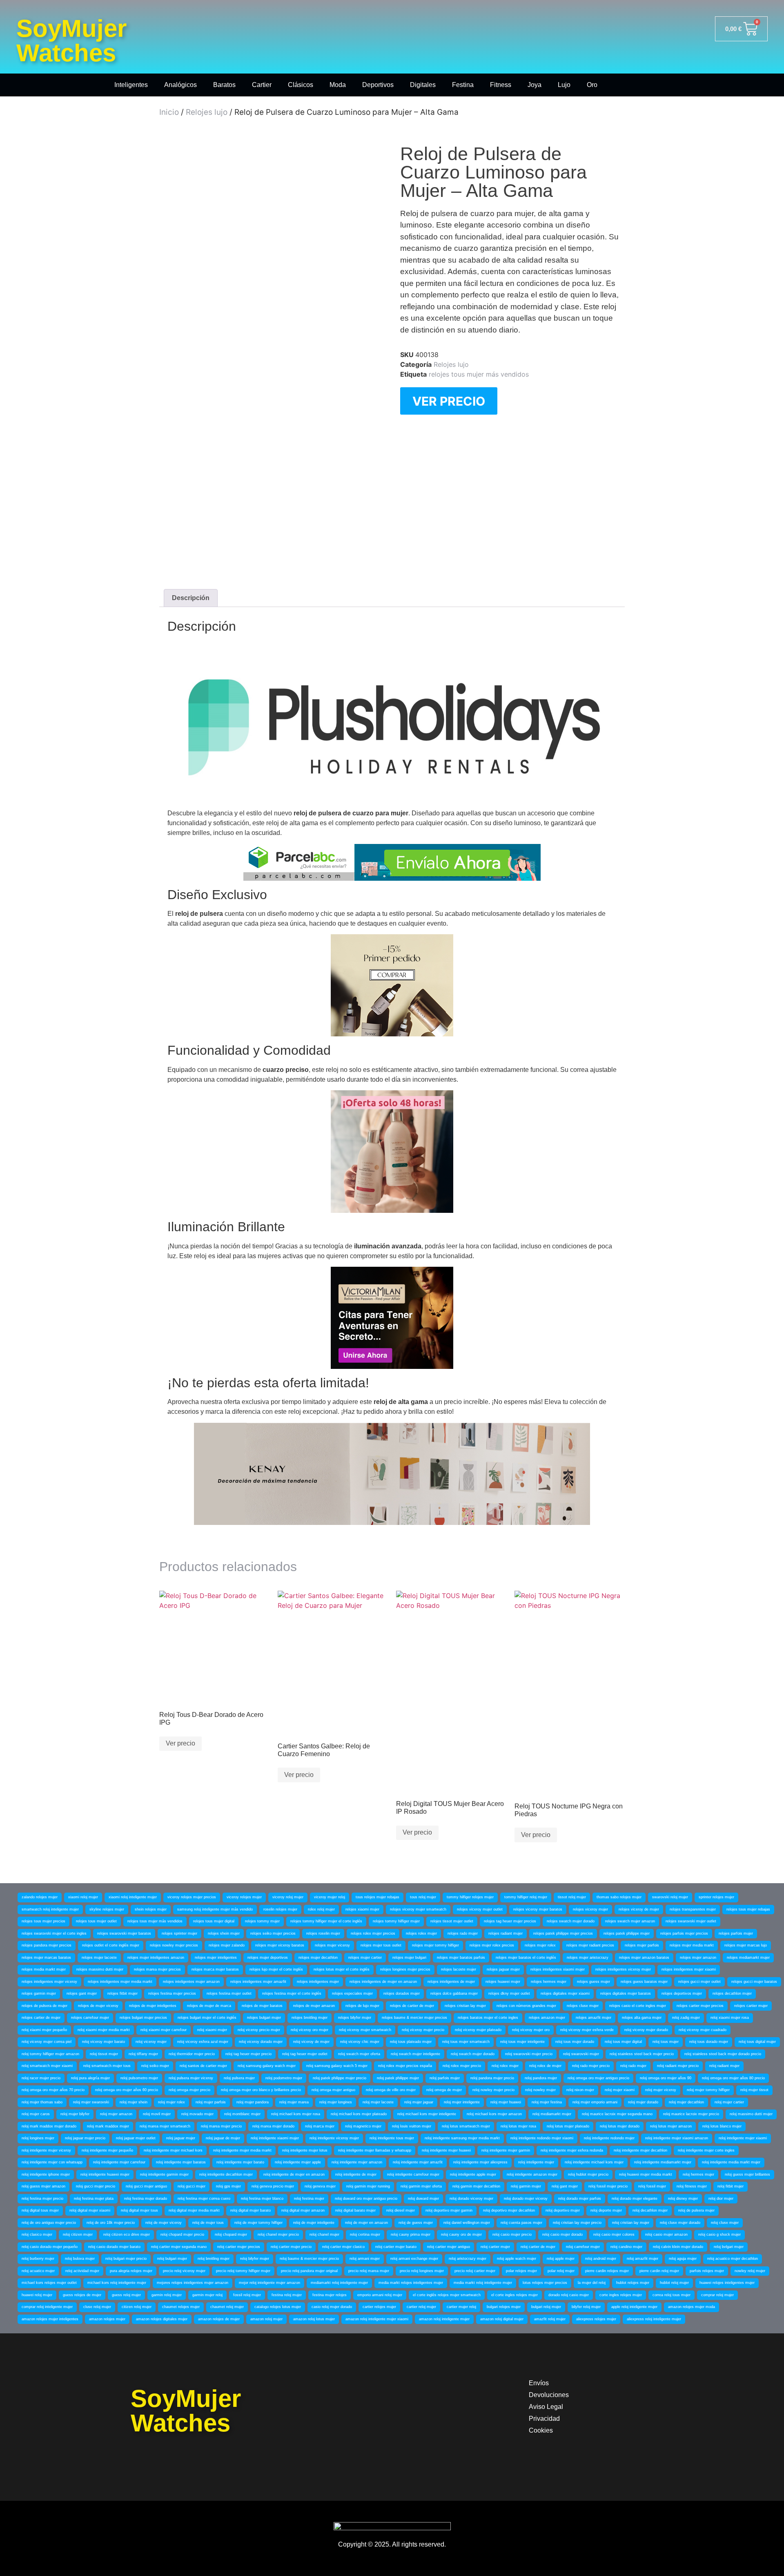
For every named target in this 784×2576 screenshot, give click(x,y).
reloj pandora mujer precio (492, 2078)
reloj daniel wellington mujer (467, 2223)
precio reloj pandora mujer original (309, 2271)
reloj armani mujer (365, 2259)
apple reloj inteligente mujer (634, 2307)
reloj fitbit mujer (731, 2186)
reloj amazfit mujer (643, 2259)
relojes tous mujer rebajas (748, 1909)
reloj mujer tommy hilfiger (708, 2090)
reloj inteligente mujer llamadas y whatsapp (375, 2150)
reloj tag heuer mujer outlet (305, 2054)
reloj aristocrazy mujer (468, 2259)
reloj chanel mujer (324, 2234)
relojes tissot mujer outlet (452, 1921)
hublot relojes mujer (633, 2283)
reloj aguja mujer (683, 2259)
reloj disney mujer (683, 2199)
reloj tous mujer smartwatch (466, 2042)
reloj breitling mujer (214, 2259)
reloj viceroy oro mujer (310, 2030)
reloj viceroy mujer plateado (478, 2030)
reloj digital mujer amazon (303, 2210)
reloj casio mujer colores (614, 2234)
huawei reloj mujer (37, 2295)
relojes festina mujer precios (172, 1993)
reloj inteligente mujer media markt (242, 2150)
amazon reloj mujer (266, 2319)
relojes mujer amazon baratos (644, 1958)
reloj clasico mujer (37, 2234)
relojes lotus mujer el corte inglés (342, 1969)
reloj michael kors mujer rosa (296, 2114)
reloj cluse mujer (725, 2223)
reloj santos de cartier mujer (203, 2066)
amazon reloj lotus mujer (314, 2319)
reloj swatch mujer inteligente (415, 2054)
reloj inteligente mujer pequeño (107, 2150)
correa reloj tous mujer (672, 2295)
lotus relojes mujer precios (545, 2283)
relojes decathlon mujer (732, 1993)
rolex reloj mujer (321, 1909)
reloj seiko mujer (155, 2066)
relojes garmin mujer (39, 1993)
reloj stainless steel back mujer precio (642, 2054)
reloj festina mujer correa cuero (204, 2199)
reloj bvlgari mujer (729, 2247)
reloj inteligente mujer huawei (446, 2150)
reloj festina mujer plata (94, 2199)
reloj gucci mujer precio (96, 2186)
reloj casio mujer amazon (666, 2234)
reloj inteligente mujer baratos (181, 2162)
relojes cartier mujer (751, 2006)
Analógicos (180, 85)
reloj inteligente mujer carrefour (119, 2162)
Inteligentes (131, 85)
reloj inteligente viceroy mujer (334, 2138)
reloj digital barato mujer (355, 2210)
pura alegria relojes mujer (131, 2271)
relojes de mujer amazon (314, 2006)
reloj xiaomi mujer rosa (730, 2018)
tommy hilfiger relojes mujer (470, 1897)
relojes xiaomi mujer (362, 1909)
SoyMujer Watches (71, 41)
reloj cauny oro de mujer (461, 2234)
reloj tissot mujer (104, 2054)
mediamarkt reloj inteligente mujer (339, 2283)
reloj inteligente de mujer (356, 2174)
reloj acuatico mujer (38, 2271)
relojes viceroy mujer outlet (480, 1909)
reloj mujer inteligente (462, 2102)
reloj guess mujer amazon (43, 2186)
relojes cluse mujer (583, 2006)
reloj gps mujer (228, 2186)
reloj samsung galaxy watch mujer (267, 2066)
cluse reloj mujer (97, 2307)
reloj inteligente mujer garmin (506, 2150)
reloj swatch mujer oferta (359, 2054)
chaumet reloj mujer (227, 2307)
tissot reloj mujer (572, 1897)
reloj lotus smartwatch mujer (466, 2126)
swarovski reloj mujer (670, 1897)
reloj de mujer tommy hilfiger (258, 2223)
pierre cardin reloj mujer (659, 2271)
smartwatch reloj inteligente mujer (50, 1909)
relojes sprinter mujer (179, 1933)
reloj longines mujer (38, 2138)
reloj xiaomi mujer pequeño (44, 2030)
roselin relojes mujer (280, 1909)
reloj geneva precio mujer (273, 2186)
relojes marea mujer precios (157, 1969)
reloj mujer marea (294, 2102)
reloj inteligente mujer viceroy (46, 2150)
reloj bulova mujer (80, 2259)
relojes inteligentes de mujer (451, 1982)
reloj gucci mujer (192, 2186)
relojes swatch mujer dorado (571, 1921)
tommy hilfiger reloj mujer (526, 1897)
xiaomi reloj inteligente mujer (133, 1897)
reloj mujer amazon (116, 2114)
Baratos (224, 85)
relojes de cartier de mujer (412, 2006)
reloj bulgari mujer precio (126, 2259)
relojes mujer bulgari (409, 1958)
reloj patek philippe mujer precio (340, 2078)
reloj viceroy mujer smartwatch (365, 2030)
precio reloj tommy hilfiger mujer (243, 2271)
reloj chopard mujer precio (182, 2234)
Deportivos (378, 85)
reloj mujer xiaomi (620, 2090)
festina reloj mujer (287, 2295)
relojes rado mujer (463, 1933)
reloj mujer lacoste (378, 2102)
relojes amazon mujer (547, 2018)
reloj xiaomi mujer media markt (104, 2030)
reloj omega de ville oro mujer (391, 2090)
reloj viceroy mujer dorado (646, 2030)
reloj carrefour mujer (583, 2247)
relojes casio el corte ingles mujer (638, 2006)
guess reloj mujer (126, 2295)
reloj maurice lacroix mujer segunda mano (617, 2114)
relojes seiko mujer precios (273, 1933)
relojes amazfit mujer (594, 2018)
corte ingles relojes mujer (621, 2295)
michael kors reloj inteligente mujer (117, 2283)
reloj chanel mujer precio (278, 2234)
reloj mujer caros (36, 2114)
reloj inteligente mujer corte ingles (706, 2150)
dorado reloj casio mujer (569, 2295)
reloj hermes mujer (698, 2174)
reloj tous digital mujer (757, 2042)
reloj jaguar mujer (181, 2138)
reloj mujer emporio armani (595, 2102)
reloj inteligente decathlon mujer (226, 2174)
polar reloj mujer (561, 2271)
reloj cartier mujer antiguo (449, 2247)
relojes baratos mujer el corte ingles (488, 2018)
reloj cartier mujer (495, 2247)
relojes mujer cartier (365, 1958)
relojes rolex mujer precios (373, 1933)
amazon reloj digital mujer (502, 2319)
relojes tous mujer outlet (96, 1921)
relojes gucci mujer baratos (754, 1982)
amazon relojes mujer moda (692, 2307)
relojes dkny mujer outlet (509, 1993)
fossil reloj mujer (247, 2295)
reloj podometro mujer (284, 2078)
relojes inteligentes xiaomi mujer (558, 1969)
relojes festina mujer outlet (229, 1993)
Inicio (169, 112)
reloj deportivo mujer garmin (449, 2210)
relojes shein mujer (224, 1933)
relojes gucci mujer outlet (699, 1982)
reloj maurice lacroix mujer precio (691, 2114)
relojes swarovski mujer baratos (124, 1933)
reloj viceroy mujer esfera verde (587, 2030)
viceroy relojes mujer (244, 1897)
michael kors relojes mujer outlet (49, 2283)
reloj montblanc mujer (242, 2114)
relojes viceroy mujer (590, 1909)
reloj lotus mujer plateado (568, 2126)
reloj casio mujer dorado (562, 2234)
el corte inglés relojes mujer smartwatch (447, 2295)
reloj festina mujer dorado (146, 2199)
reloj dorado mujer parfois (580, 2199)
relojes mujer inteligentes (216, 1958)
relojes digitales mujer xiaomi (565, 1993)
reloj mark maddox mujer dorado (49, 2126)
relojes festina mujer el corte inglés (292, 1993)
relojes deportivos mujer (682, 1993)
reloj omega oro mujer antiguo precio (598, 2078)
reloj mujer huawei (506, 2102)
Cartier (262, 85)
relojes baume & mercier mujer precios (414, 2018)
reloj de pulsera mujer (696, 2210)
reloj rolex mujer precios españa (405, 2066)
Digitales (423, 85)
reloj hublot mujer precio (588, 2174)
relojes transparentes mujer (693, 1909)
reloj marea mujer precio (221, 2126)
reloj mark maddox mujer (108, 2126)
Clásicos (301, 85)
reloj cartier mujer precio (291, 2247)
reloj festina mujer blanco (262, 2199)
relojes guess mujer (594, 1982)
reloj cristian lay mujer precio (577, 2223)
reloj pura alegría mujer (90, 2078)
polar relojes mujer (521, 2271)
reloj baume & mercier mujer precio (309, 2259)
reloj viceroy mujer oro (531, 2030)
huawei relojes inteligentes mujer (727, 2283)
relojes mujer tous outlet (381, 1945)
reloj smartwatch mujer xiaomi (47, 2066)
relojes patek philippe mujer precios (563, 1933)
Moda (338, 85)
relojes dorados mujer (402, 1993)
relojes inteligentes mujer (318, 1982)
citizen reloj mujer (137, 2307)
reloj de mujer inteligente (314, 2223)
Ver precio (180, 1743)
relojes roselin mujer (323, 1933)
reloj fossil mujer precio (608, 2186)
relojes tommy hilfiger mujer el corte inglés (326, 1921)
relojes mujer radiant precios (590, 1945)
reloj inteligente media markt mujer (731, 2162)
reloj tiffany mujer (143, 2054)
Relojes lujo (207, 112)
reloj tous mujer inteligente (522, 2042)
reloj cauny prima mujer (411, 2234)
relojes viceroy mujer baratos (538, 1909)
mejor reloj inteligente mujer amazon (269, 2283)
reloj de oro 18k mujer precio (111, 2223)
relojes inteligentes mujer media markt (120, 1982)
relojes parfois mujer (736, 1933)
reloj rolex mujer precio (462, 2066)
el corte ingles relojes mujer (514, 2295)
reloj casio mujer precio (512, 2234)
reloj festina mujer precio (42, 2199)
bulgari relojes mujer (504, 2307)
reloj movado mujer (197, 2114)
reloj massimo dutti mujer (751, 2114)
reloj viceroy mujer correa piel (47, 2042)
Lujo (564, 85)
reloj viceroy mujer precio (423, 2030)
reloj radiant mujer (724, 2066)
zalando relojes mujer (40, 1897)
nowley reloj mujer (750, 2271)
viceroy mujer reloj (330, 1897)
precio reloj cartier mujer (475, 2271)
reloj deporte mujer (606, 2210)
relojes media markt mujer (44, 1969)
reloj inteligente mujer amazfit (418, 2162)
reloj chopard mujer (231, 2234)
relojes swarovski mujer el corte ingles (54, 1933)
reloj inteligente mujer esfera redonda (572, 2150)
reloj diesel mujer (401, 2210)
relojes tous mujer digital (214, 1921)
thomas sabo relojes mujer (619, 1897)
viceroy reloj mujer (288, 1897)
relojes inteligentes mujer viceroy (49, 1982)
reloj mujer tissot (754, 2090)
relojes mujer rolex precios (492, 1945)
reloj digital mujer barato (251, 2210)
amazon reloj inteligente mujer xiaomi (377, 2319)
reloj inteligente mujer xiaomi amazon (677, 2138)
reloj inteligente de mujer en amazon (294, 2174)
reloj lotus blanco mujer (722, 2126)
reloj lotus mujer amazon (671, 2126)
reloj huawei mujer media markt (646, 2174)
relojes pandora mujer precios (47, 1945)
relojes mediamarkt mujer (748, 1958)
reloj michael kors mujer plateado (359, 2114)
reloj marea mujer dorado (273, 2126)
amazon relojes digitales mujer (162, 2319)
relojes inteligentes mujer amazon (191, 1982)
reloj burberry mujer (38, 2259)
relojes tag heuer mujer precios (510, 1921)
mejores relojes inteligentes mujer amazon (193, 2283)
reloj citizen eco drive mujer (127, 2234)
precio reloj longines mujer (422, 2271)
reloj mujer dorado (643, 2102)
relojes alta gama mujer (642, 2018)
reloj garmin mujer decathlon (476, 2186)
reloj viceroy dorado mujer (261, 2042)
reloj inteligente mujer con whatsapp (52, 2162)
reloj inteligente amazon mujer (532, 2174)
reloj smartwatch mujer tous (107, 2066)
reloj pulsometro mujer (139, 2078)
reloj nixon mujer (580, 2090)
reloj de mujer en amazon (366, 2223)
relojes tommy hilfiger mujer (396, 1921)
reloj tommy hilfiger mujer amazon (50, 2054)
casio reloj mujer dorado (332, 2307)
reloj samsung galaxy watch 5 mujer (337, 2066)
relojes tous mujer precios (43, 1921)
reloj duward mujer (423, 2199)
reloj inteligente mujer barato (240, 2162)
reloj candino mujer (626, 2247)
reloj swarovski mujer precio (529, 2054)
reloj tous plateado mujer (411, 2042)
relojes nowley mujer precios (174, 1945)
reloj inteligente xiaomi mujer (275, 2138)
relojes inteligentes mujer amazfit (258, 1982)
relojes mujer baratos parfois (461, 1958)
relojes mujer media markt (692, 1945)
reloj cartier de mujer (538, 2247)
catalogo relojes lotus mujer (278, 2307)
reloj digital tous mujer (40, 2210)
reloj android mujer (601, 2259)
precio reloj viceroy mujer (184, 2271)
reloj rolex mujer (505, 2066)
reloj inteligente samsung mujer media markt (462, 2138)
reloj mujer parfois (211, 2102)
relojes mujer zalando (227, 1945)
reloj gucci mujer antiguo (146, 2186)
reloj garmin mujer (526, 2186)
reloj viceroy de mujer (311, 2042)
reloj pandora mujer (541, 2078)
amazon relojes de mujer (219, 2319)
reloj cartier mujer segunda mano (179, 2247)
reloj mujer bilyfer (75, 2114)
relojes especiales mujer (352, 1993)
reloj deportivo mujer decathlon (509, 2210)
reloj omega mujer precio (189, 2090)
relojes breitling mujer (310, 2018)
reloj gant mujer (565, 2186)
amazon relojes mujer (107, 2319)
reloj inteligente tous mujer (392, 2138)
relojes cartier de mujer (41, 2018)
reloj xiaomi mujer (212, 2030)
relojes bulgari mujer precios (143, 2018)
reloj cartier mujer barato (396, 2247)
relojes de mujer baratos (262, 2006)
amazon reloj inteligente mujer (444, 2319)
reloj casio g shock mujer (719, 2234)
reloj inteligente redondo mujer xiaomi (542, 2138)
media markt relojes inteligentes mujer (411, 2283)
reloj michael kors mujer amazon (494, 2114)
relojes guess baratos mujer (644, 1982)
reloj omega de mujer (444, 2090)
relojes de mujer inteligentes (153, 2006)
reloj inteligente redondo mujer (609, 2138)
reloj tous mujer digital (623, 2042)
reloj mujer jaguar (419, 2102)
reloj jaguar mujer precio (85, 2138)
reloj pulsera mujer (239, 2078)
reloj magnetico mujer (363, 2126)
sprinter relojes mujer (716, 1897)
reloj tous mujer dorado (575, 2042)
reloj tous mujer (666, 2042)
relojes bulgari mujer (264, 2018)
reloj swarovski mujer (581, 2054)
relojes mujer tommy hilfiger (435, 1945)
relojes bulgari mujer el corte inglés (207, 2018)
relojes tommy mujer (262, 1921)
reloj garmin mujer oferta (421, 2186)
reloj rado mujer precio (591, 2066)
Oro (592, 85)
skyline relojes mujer (107, 1909)
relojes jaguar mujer (503, 1969)
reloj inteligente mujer (536, 2162)
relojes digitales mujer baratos (626, 1993)
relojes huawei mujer (503, 1982)
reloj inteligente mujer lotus (305, 2150)
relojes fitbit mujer (122, 1993)
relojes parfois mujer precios (684, 1933)
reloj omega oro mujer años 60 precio (127, 2090)
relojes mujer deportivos (268, 1958)
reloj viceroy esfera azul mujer (203, 2042)
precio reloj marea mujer (369, 2271)
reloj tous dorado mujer (709, 2042)
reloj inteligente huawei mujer (105, 2174)
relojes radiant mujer (506, 1933)
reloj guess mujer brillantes (747, 2174)
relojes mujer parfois (642, 1945)
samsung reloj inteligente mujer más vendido (215, 1909)
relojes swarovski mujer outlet (691, 1921)
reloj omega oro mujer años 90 (666, 2078)
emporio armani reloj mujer (380, 2295)
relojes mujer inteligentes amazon (156, 1958)
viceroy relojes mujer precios (192, 1897)
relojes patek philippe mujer (627, 1933)
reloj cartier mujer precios (239, 2247)
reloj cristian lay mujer (631, 2223)
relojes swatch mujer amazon (630, 1921)
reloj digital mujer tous (139, 2210)
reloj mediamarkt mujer (552, 2114)
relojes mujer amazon (698, 1958)
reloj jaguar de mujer (223, 2138)
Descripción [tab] (191, 598)
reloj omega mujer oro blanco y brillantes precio (261, 2090)
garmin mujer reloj (207, 2295)
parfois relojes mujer (707, 2271)
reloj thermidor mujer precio (192, 2054)
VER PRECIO (449, 401)
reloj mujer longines (336, 2102)
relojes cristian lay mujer (465, 2006)
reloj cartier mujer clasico (343, 2247)
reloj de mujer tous (208, 2223)
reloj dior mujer (721, 2199)
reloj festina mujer (309, 2199)
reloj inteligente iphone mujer (46, 2174)
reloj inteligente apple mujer (473, 2174)
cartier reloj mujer (421, 2307)
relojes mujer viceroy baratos (280, 1945)
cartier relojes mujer (379, 2307)
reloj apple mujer (561, 2259)
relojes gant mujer (82, 1993)
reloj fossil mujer (652, 2186)
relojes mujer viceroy (332, 1945)
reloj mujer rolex (171, 2102)
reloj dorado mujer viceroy (526, 2199)
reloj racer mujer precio (41, 2078)
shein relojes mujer (151, 1909)
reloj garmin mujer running (368, 2186)
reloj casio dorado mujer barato (114, 2247)
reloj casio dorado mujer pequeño (50, 2247)
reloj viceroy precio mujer (259, 2030)
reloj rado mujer (633, 2066)
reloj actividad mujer (82, 2271)
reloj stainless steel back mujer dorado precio (723, 2054)
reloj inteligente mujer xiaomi (743, 2138)
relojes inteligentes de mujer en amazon (383, 1982)
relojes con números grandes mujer (526, 2006)
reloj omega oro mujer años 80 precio (733, 2078)
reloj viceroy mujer (151, 2042)
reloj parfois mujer (445, 2078)
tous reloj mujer (423, 1897)
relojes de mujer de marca (209, 2006)
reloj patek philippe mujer (398, 2078)
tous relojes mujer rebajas (378, 1897)
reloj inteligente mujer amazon (357, 2162)
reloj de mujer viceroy (164, 2223)
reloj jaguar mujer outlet (136, 2138)
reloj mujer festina (547, 2102)
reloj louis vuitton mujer (412, 2126)
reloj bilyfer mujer (255, 2259)
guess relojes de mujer (82, 2295)
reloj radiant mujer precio (678, 2066)
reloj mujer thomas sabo (42, 2102)
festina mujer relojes (330, 2295)
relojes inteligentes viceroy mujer (623, 1969)
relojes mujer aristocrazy (588, 1958)
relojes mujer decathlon (318, 1958)
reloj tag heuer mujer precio (248, 2054)
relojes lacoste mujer (459, 1969)
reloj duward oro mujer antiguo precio (366, 2199)
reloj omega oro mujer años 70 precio (53, 2090)
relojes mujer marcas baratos (46, 1958)
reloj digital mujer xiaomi (90, 2210)
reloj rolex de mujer (545, 2066)
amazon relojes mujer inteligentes (50, 2319)
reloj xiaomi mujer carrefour (164, 2030)
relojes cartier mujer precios (700, 2006)
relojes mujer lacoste (99, 1958)
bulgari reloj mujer (546, 2307)
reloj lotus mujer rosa (518, 2126)
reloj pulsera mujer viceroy (191, 2078)
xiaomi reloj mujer (83, 1897)
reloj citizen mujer (78, 2234)
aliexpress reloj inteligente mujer (654, 2319)
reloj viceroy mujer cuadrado (703, 2030)
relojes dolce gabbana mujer (454, 1993)
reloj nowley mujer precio (493, 2090)
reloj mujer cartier (729, 2102)
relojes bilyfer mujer (355, 2018)
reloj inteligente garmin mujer (164, 2174)
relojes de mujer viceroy (98, 2006)
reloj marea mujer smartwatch (165, 2126)
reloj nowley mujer (540, 2090)
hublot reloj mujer (674, 2283)
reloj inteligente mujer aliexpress (480, 2162)
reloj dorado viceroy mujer (471, 2199)
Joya (535, 85)
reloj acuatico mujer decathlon (733, 2259)
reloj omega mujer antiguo (333, 2090)
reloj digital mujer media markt (194, 2210)
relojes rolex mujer (421, 1933)
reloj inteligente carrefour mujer (413, 2174)
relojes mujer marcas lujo (746, 1945)
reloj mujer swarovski (91, 2102)
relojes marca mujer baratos (215, 1969)
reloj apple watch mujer (517, 2259)
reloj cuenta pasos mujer (521, 2223)
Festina (463, 85)
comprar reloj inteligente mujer (47, 2307)
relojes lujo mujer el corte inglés (276, 1969)
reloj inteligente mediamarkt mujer (663, 2162)
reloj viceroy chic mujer (360, 2042)
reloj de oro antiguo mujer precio (49, 2223)
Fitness (501, 85)
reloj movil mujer (157, 2114)
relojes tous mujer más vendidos (479, 374)
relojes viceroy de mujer (639, 1909)
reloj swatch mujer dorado (473, 2054)
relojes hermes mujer (549, 1982)
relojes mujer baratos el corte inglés (526, 1958)
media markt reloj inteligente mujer (483, 2283)
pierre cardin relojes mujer (607, 2271)
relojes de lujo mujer (362, 2006)
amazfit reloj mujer (550, 2319)
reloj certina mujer (365, 2234)
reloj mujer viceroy (661, 2090)
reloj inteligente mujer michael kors (173, 2150)
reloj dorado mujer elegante (635, 2199)
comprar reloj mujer (717, 2295)
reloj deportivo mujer (563, 2210)
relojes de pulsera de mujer (45, 2006)
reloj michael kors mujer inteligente (427, 2114)
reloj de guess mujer (416, 2223)
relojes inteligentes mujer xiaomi (689, 1969)
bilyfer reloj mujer (586, 2307)
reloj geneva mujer (320, 2186)
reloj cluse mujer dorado (680, 2223)
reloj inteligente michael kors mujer (594, 2162)
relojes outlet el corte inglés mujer (111, 1945)
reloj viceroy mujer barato (104, 2042)
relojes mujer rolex (540, 1945)
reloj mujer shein (134, 2102)
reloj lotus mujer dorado (620, 2126)
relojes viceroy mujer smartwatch (418, 1909)
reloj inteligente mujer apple (298, 2162)
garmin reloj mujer (167, 2295)
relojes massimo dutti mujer (100, 1969)
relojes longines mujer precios (405, 1969)
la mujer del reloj (592, 2283)
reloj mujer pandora (253, 2102)
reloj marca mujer (320, 2126)
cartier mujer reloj (461, 2307)
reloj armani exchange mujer (414, 2259)
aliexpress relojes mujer (596, 2319)
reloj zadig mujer (686, 2018)
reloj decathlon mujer (650, 2210)
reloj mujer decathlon (686, 2102)
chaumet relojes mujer (181, 2307)
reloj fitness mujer (692, 2186)
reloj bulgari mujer (172, 2259)
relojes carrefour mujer (90, 2018)
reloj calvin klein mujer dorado (678, 2247)
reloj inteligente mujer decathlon (640, 2150)
